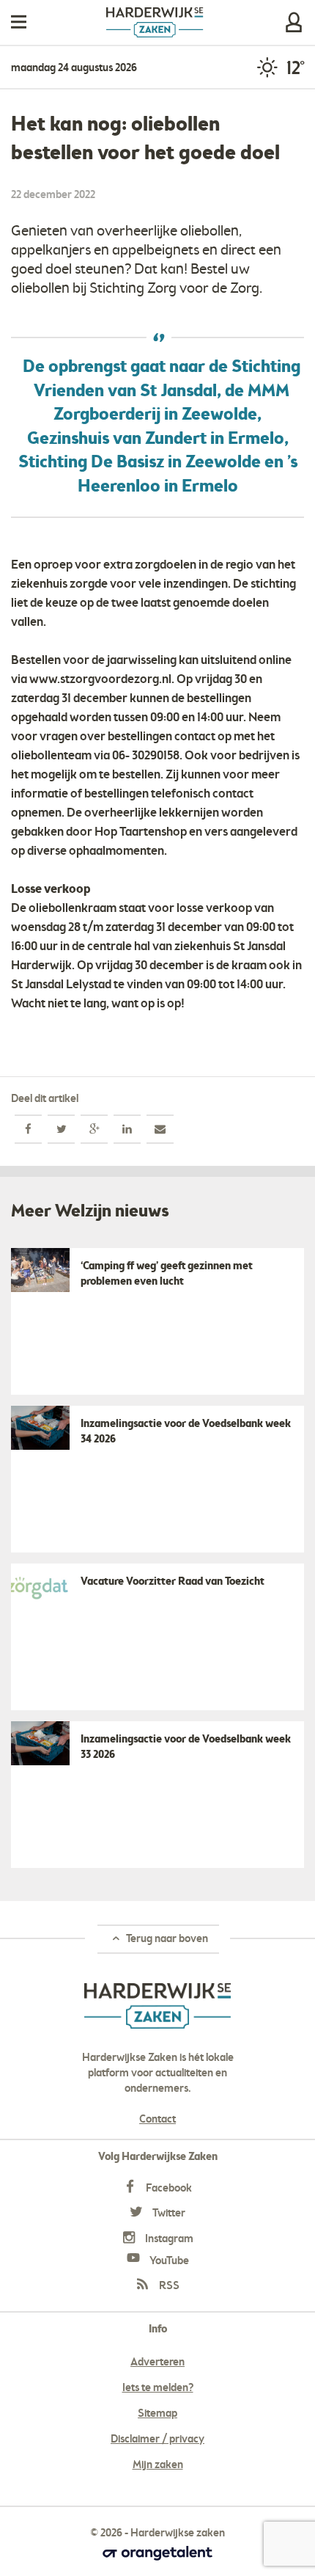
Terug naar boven (166, 1939)
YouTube (168, 2261)
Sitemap (157, 2414)
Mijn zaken (294, 22)
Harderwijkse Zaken (155, 22)
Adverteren (157, 2362)
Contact (157, 2120)
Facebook (168, 2189)
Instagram (168, 2239)
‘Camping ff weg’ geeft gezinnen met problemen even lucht (167, 1274)
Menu (19, 22)
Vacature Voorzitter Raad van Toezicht (173, 1582)
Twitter (168, 2214)
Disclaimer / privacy (157, 2440)
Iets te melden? (158, 2388)
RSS (168, 2286)
